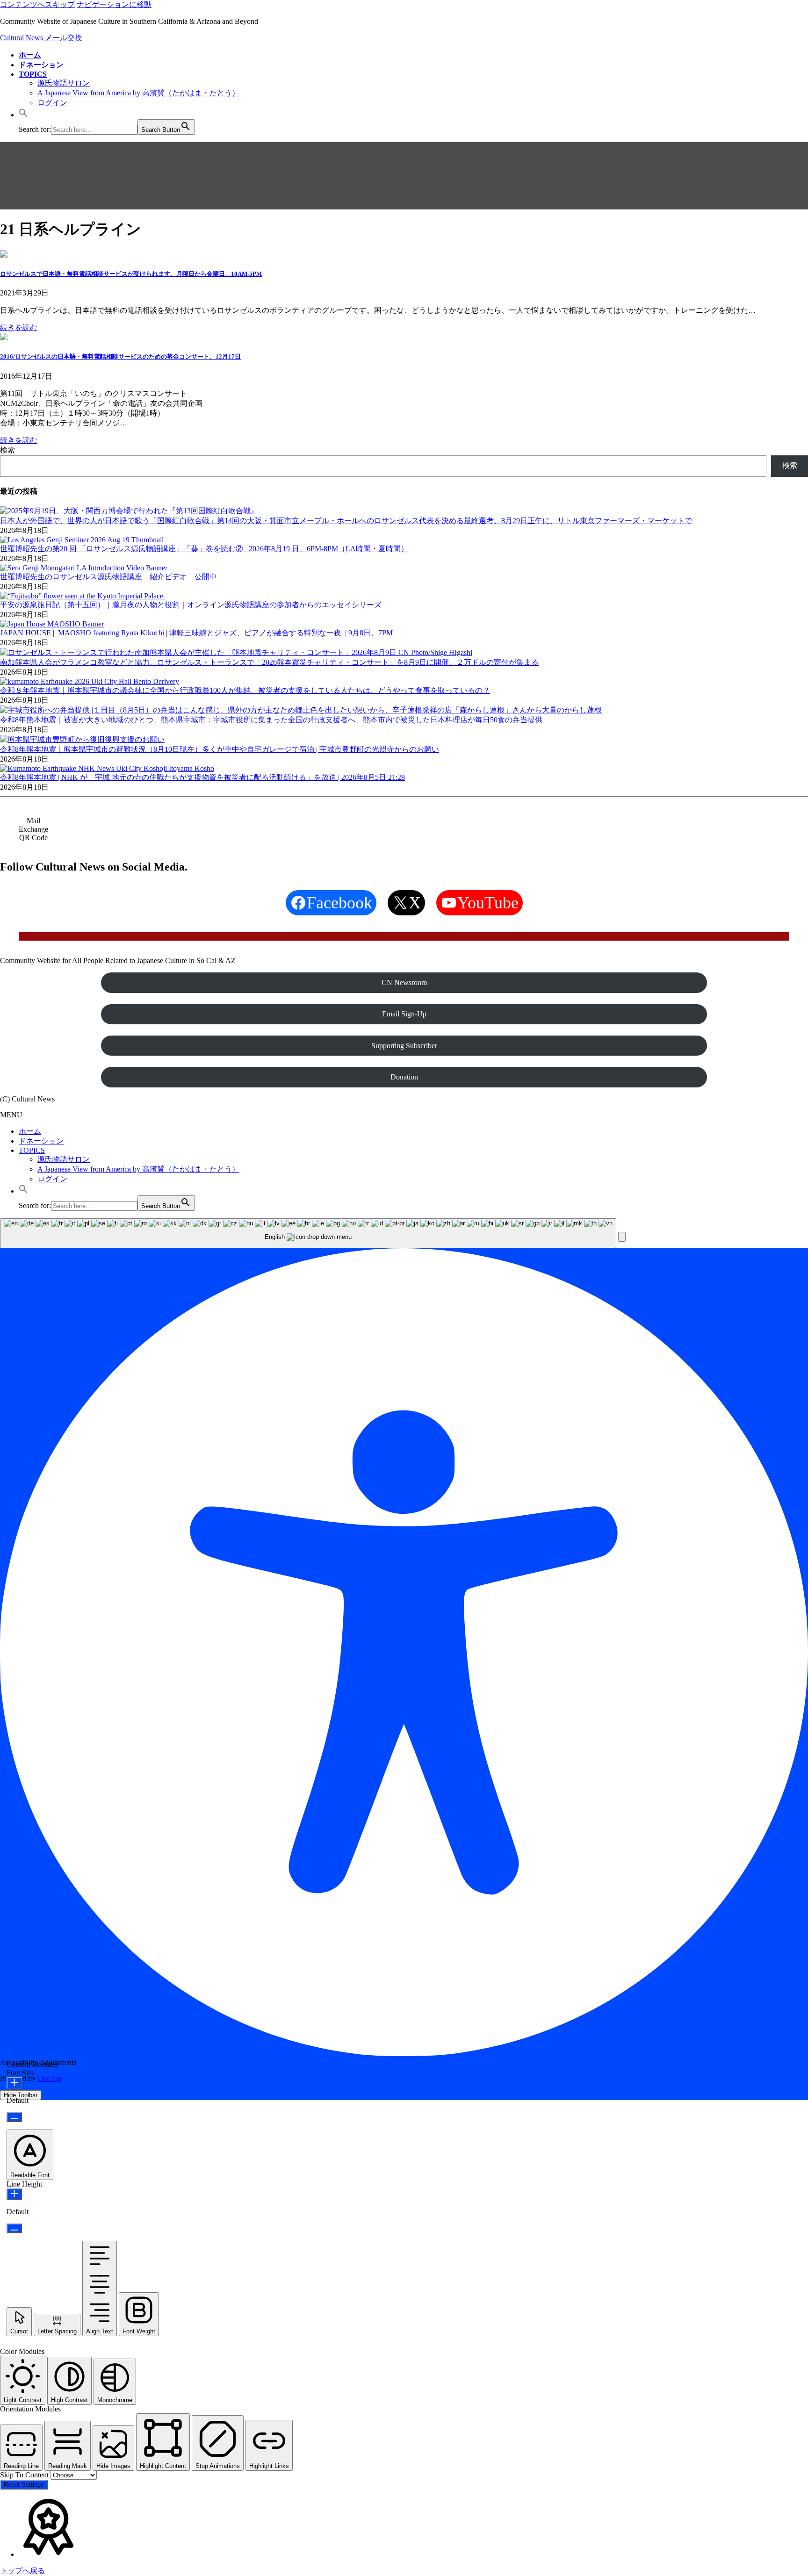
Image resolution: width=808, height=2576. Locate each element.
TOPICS (32, 1150)
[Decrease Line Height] (14, 2228)
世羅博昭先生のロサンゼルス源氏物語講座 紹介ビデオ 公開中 (108, 577)
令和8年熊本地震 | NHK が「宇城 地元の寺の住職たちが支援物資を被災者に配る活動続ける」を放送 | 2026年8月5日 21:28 (202, 777)
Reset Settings (24, 2485)
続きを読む (19, 327)
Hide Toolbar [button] (21, 2095)
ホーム (30, 1131)
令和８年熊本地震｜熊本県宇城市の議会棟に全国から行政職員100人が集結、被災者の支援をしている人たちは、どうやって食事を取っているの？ (245, 690)
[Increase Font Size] (14, 2083)
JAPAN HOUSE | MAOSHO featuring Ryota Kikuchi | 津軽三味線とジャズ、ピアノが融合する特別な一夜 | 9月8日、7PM (196, 633)
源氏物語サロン (64, 83)
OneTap (49, 2078)
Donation (404, 1077)
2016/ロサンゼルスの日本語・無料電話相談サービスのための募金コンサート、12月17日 (120, 356)
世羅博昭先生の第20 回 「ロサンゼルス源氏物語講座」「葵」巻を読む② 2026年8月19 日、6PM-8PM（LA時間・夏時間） (204, 549)
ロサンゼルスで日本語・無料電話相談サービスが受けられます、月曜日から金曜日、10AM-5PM (131, 274)
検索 (7, 450)
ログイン (52, 103)
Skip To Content (25, 2475)
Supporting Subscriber (404, 1046)
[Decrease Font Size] (14, 2117)
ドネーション (41, 1141)
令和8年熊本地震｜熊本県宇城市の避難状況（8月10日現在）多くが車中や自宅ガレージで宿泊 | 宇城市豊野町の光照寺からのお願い (220, 749)
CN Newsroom (404, 982)
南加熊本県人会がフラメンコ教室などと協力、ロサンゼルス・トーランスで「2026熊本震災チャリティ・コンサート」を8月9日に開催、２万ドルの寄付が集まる (269, 662)
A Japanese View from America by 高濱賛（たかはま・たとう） (138, 93)
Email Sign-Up (404, 1014)
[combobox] (308, 1234)
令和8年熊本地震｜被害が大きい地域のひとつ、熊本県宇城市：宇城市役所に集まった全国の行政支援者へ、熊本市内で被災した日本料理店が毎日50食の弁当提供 (271, 720)
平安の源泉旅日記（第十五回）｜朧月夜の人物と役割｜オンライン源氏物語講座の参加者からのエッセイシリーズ (191, 605)
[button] (23, 115)
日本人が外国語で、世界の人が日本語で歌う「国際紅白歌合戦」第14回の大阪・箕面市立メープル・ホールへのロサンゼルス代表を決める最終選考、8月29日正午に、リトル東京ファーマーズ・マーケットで (346, 521)
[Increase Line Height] (14, 2194)
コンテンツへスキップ (37, 4)
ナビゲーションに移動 (114, 4)
